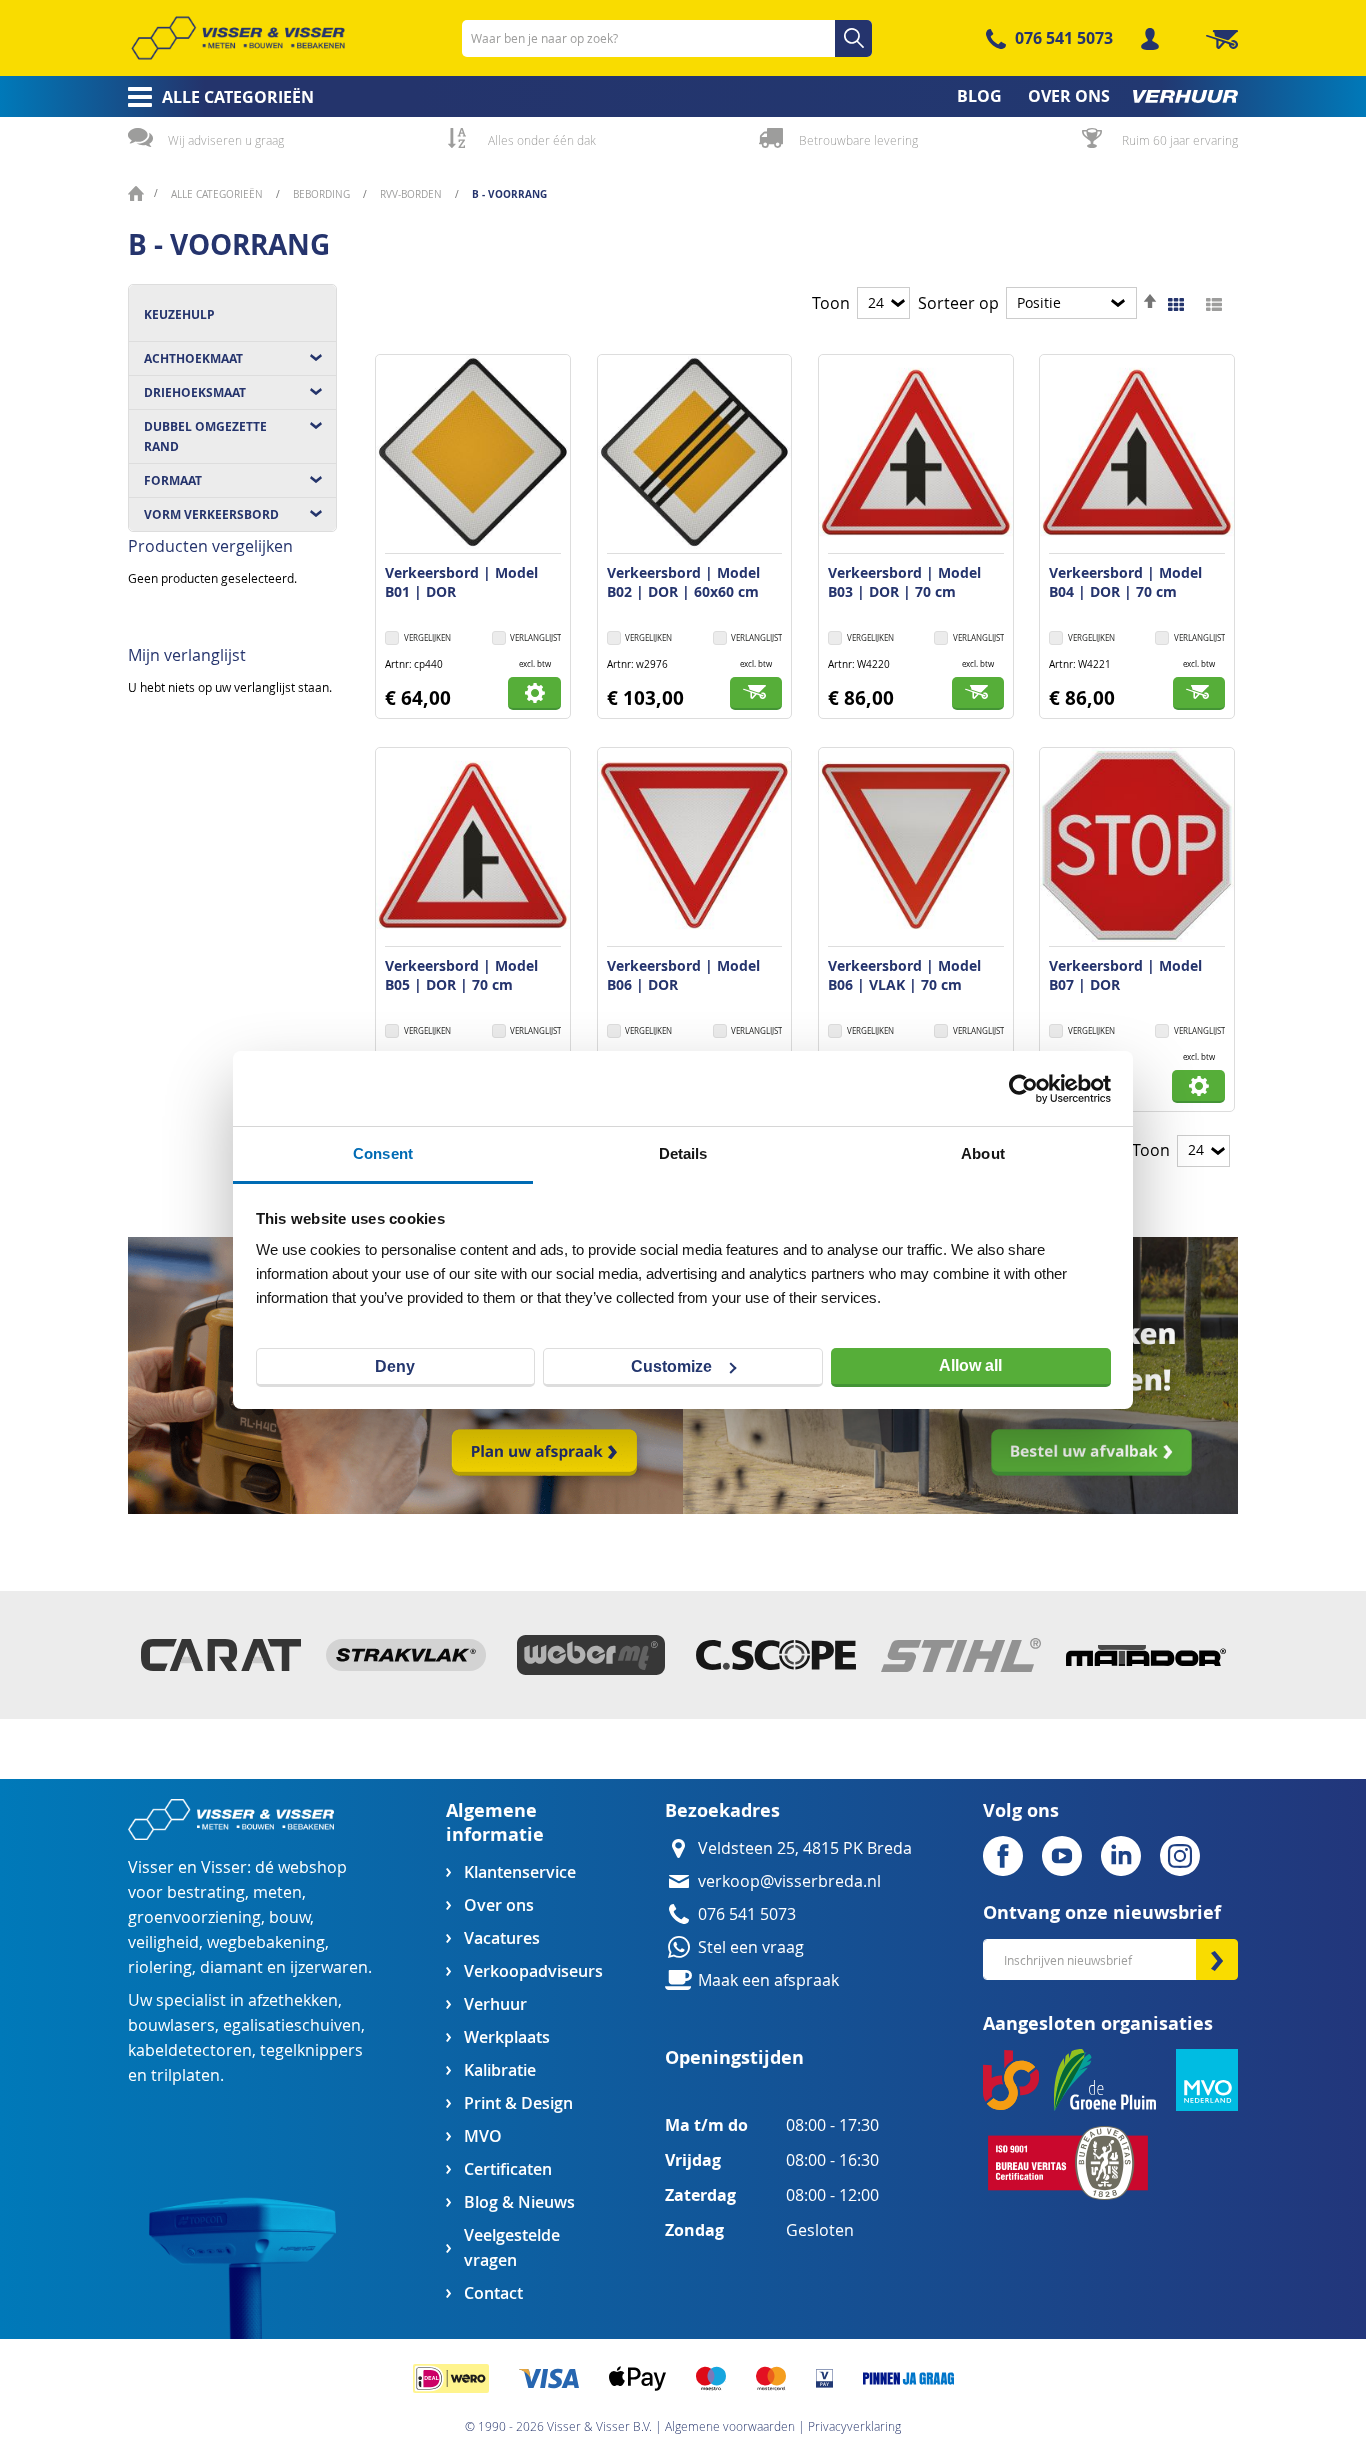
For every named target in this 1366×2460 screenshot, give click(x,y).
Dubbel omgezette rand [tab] (205, 436)
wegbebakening (266, 1942)
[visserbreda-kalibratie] (405, 1508)
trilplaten (185, 2075)
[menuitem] (214, 97)
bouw (289, 1917)
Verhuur (495, 2004)
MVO (483, 2136)
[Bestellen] (756, 693)
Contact (493, 2293)
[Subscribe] (1217, 1959)
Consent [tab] (383, 1153)
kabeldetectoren (190, 2050)
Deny (395, 1366)
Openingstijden (734, 2057)
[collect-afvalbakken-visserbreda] (960, 1508)
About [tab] (983, 1153)
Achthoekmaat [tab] (193, 358)
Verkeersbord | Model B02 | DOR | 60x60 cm (683, 582)
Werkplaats (507, 2037)
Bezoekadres (722, 1810)
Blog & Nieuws (519, 2202)
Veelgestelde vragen (512, 2248)
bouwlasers (171, 2025)
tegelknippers (311, 2050)
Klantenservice (520, 1872)
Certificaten (508, 2169)
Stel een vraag (751, 1947)
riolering (160, 1967)
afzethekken (293, 2000)
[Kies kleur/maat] (534, 693)
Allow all (970, 1365)
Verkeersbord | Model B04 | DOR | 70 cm (1125, 582)
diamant (231, 1967)
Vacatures (502, 1938)
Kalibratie (500, 2070)
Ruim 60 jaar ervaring (1180, 140)
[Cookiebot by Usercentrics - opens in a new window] (1023, 1089)
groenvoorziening (194, 1917)
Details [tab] (683, 1153)
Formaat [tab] (173, 480)
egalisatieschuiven (292, 2025)
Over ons (499, 1905)
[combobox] (667, 38)
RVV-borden (412, 194)
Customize (671, 1366)
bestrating (206, 1892)
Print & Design (518, 2103)
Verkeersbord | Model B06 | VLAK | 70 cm (904, 975)
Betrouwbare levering (858, 140)
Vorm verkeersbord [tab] (211, 514)
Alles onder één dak (542, 140)
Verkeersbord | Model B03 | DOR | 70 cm (904, 582)
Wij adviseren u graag (226, 140)
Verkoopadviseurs (533, 1971)
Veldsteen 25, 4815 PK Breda (805, 1848)
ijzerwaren (329, 1967)
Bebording (323, 194)
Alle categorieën (218, 194)
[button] (527, 639)
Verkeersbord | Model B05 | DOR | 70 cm (461, 975)
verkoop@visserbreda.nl (789, 1881)
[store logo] (238, 38)
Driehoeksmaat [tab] (195, 392)
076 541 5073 (1064, 38)
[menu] (683, 96)
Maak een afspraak (768, 1980)
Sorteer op (958, 303)
